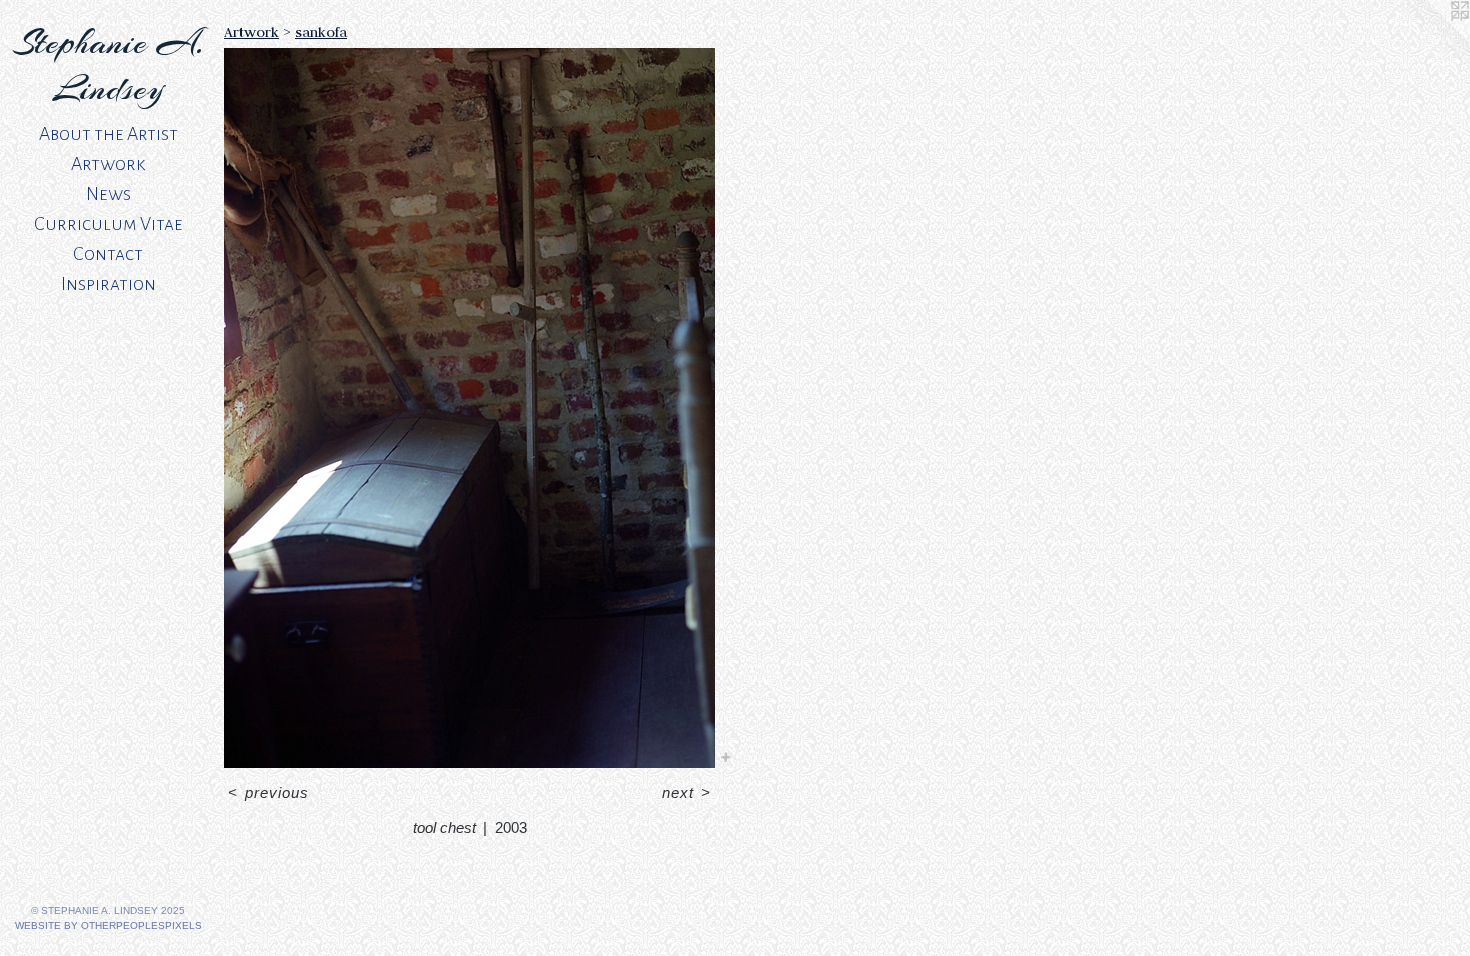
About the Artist (108, 134)
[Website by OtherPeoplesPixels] (1430, 40)
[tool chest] (469, 408)
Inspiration (108, 284)
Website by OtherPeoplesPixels (108, 925)
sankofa (321, 32)
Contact (108, 254)
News (108, 194)
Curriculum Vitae (108, 224)
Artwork (108, 164)
